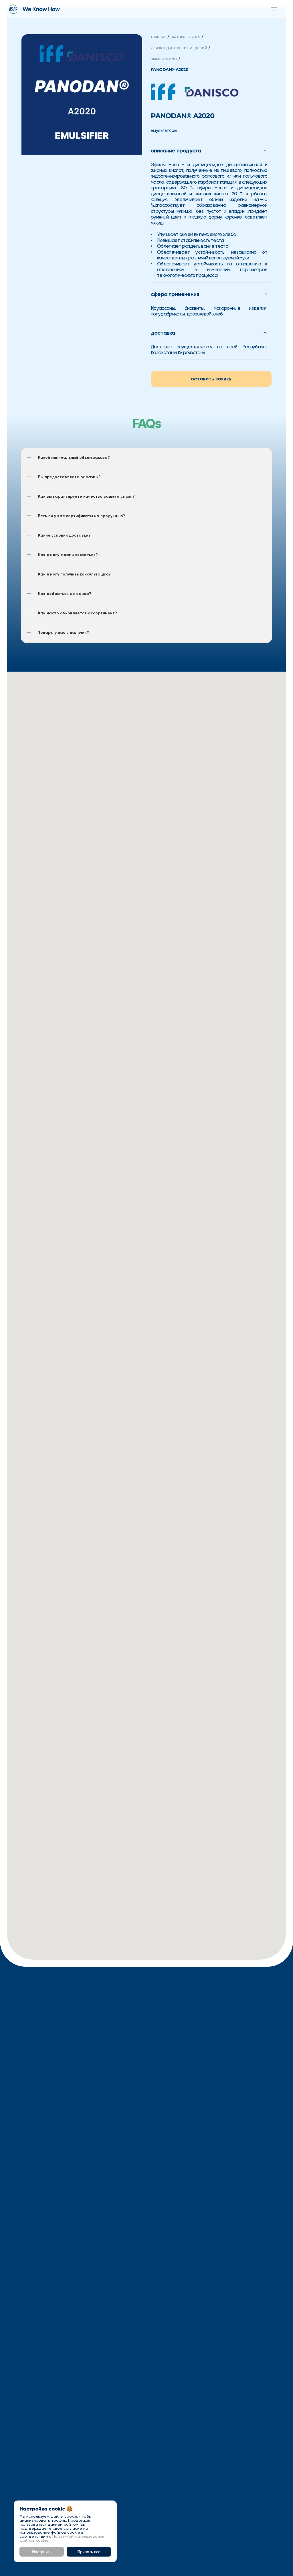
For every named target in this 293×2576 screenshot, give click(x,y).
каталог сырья (186, 37)
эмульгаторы (164, 59)
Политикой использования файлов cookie (62, 2538)
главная (159, 37)
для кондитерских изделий (179, 48)
